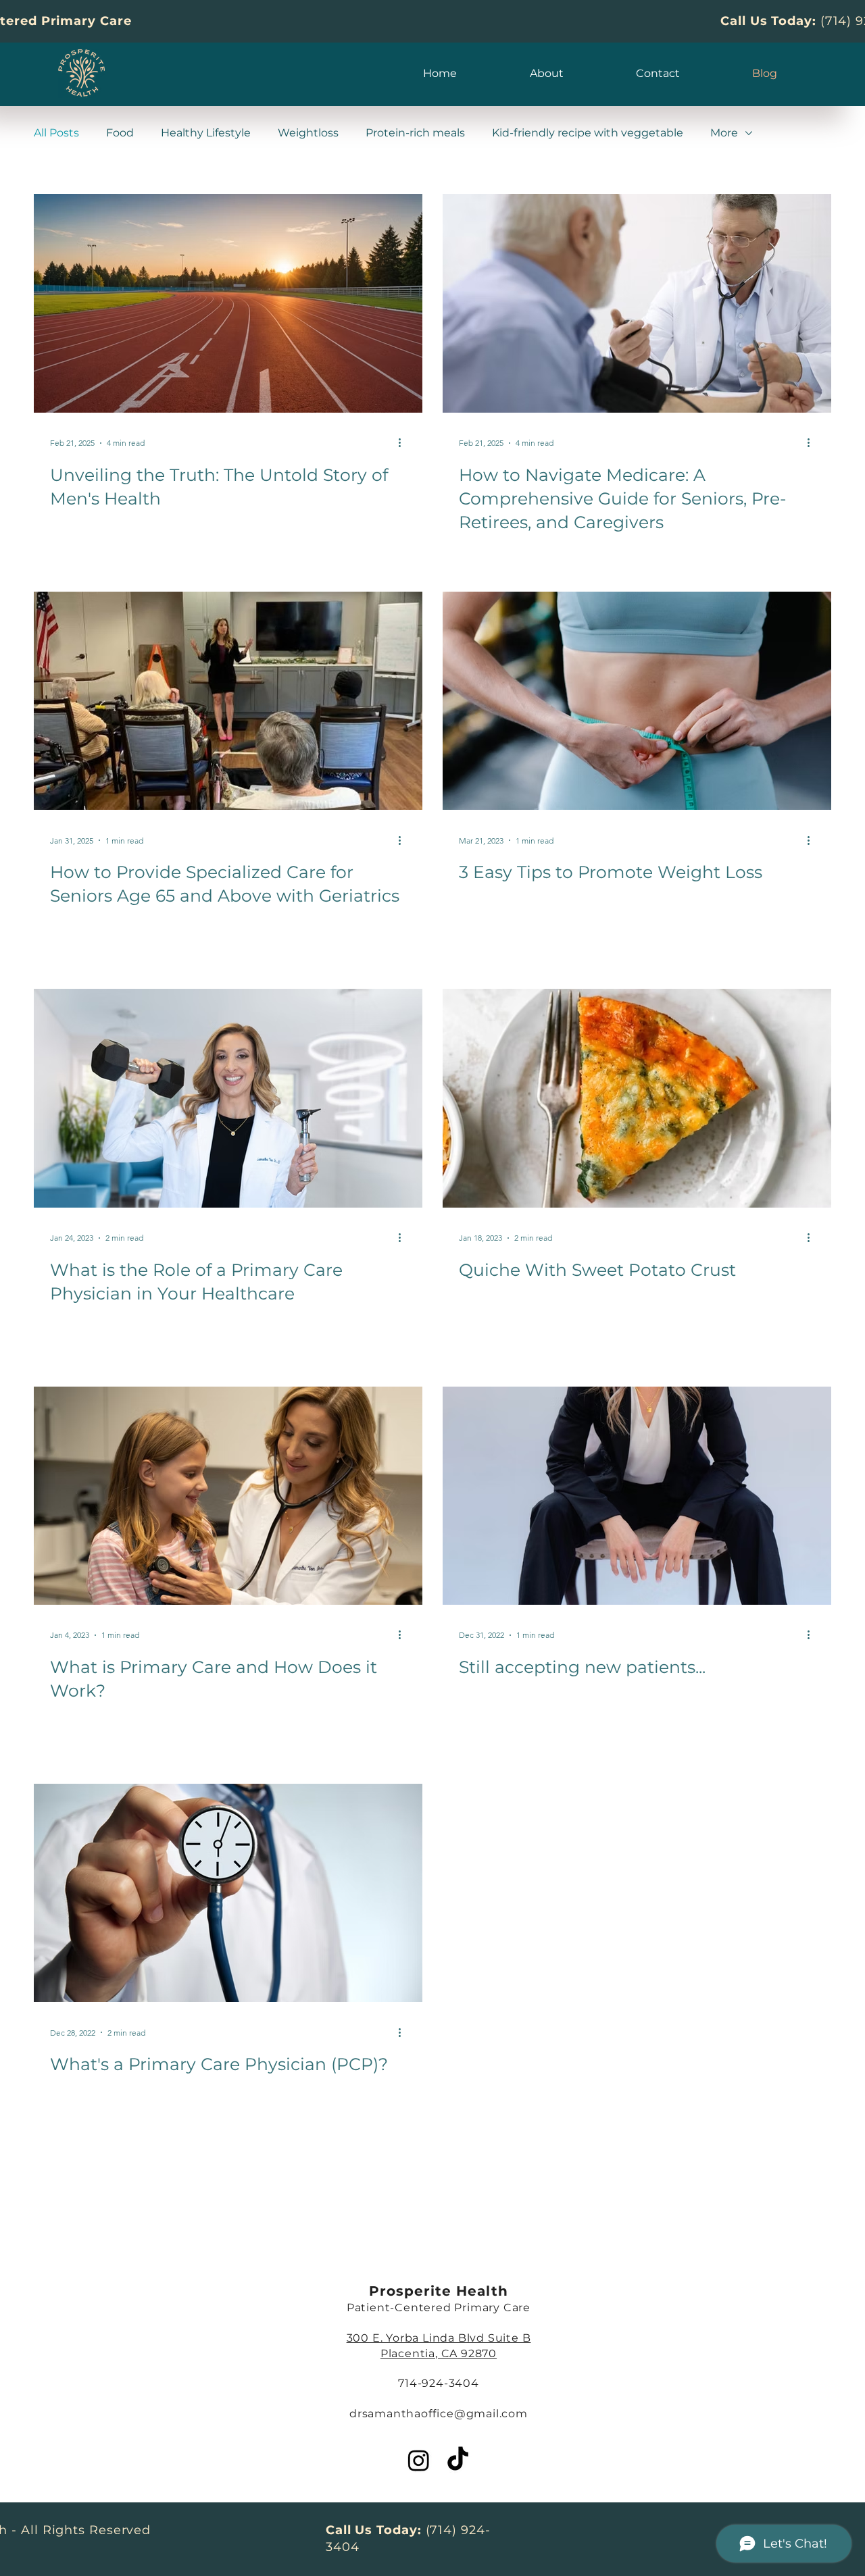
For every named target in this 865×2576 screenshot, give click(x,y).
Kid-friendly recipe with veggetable (588, 133)
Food (120, 133)
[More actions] (404, 443)
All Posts (56, 133)
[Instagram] (419, 2460)
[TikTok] (458, 2460)
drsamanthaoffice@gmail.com (439, 2414)
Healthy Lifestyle (206, 133)
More (724, 133)
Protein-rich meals (415, 133)
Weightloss (308, 133)
